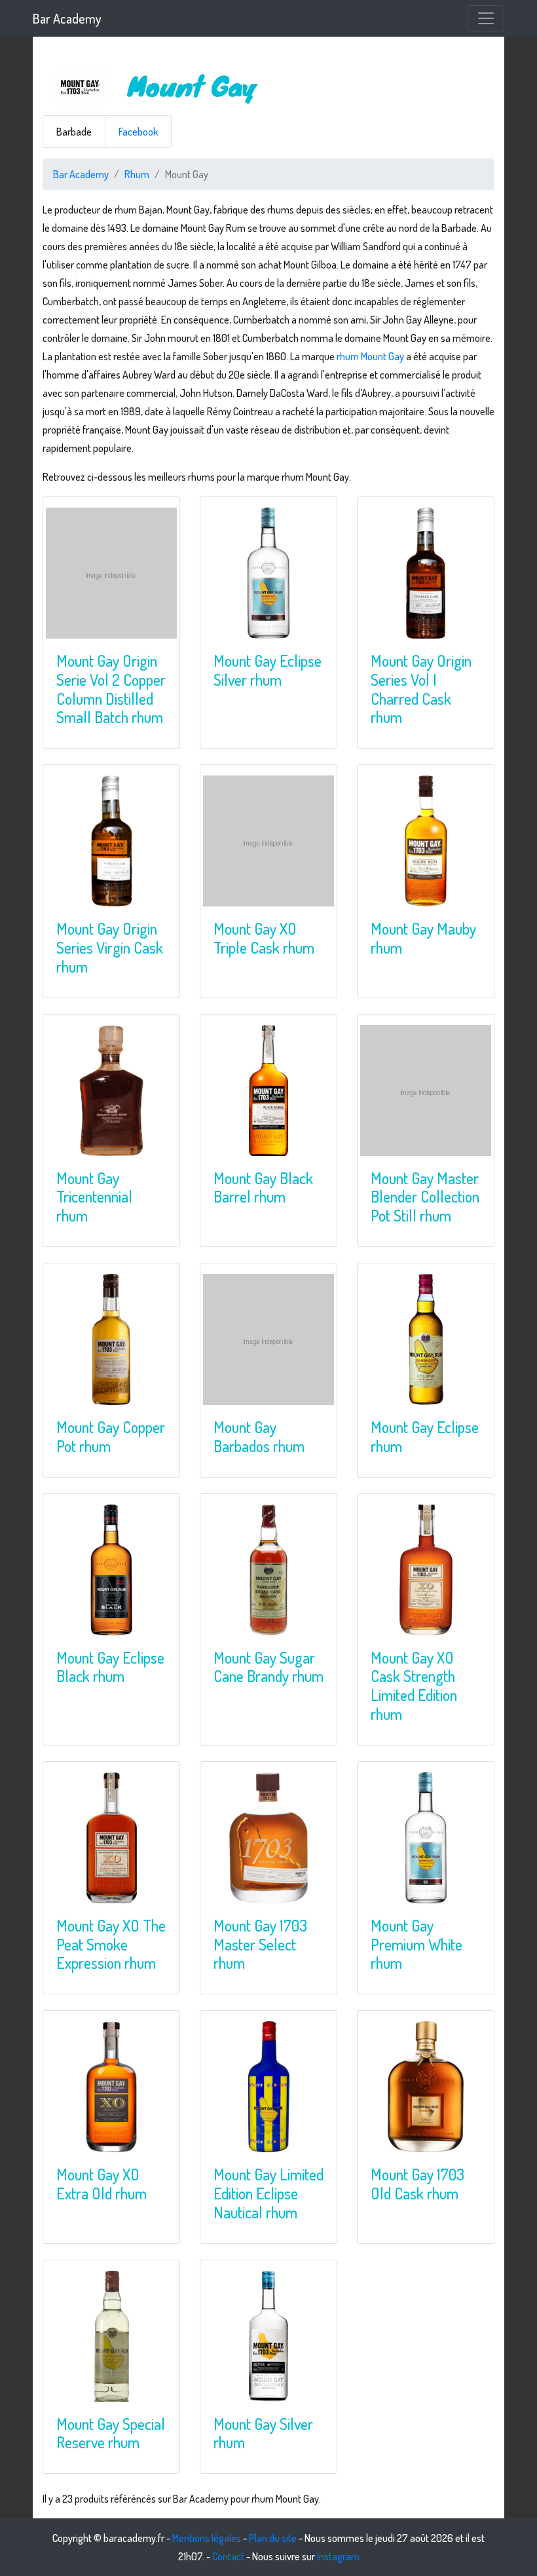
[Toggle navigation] (486, 18)
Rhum (137, 174)
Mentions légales (207, 2538)
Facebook (138, 132)
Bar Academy (67, 18)
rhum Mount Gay (370, 356)
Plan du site (273, 2538)
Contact (228, 2556)
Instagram (338, 2556)
